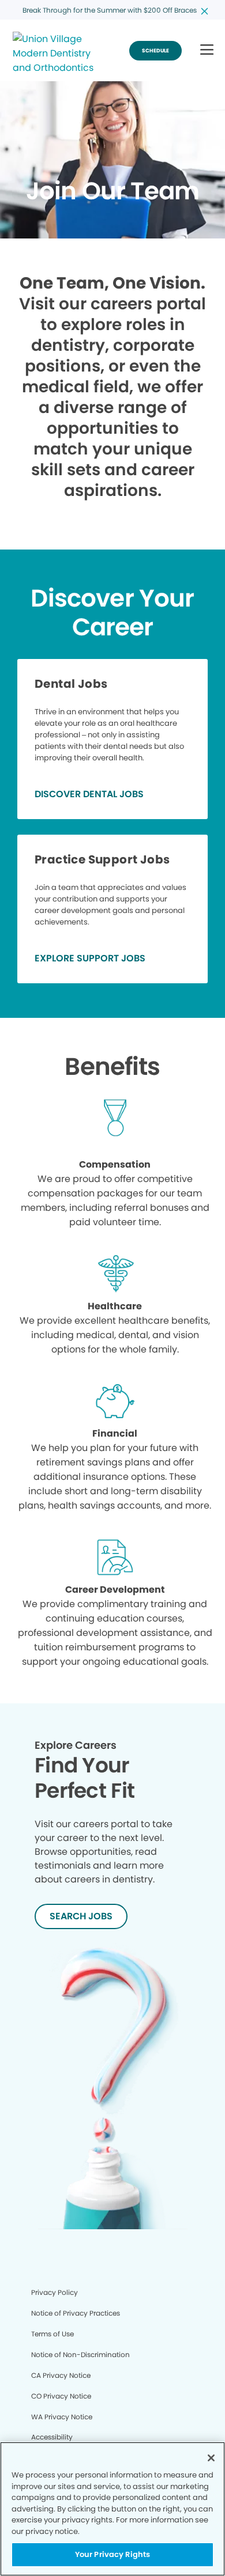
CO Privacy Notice (61, 2396)
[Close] (211, 2458)
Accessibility (52, 2437)
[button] (207, 50)
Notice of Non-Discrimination (80, 2355)
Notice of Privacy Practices (76, 2313)
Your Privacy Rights (112, 2554)
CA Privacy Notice (61, 2375)
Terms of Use (52, 2334)
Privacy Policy (55, 2292)
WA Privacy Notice (62, 2417)
